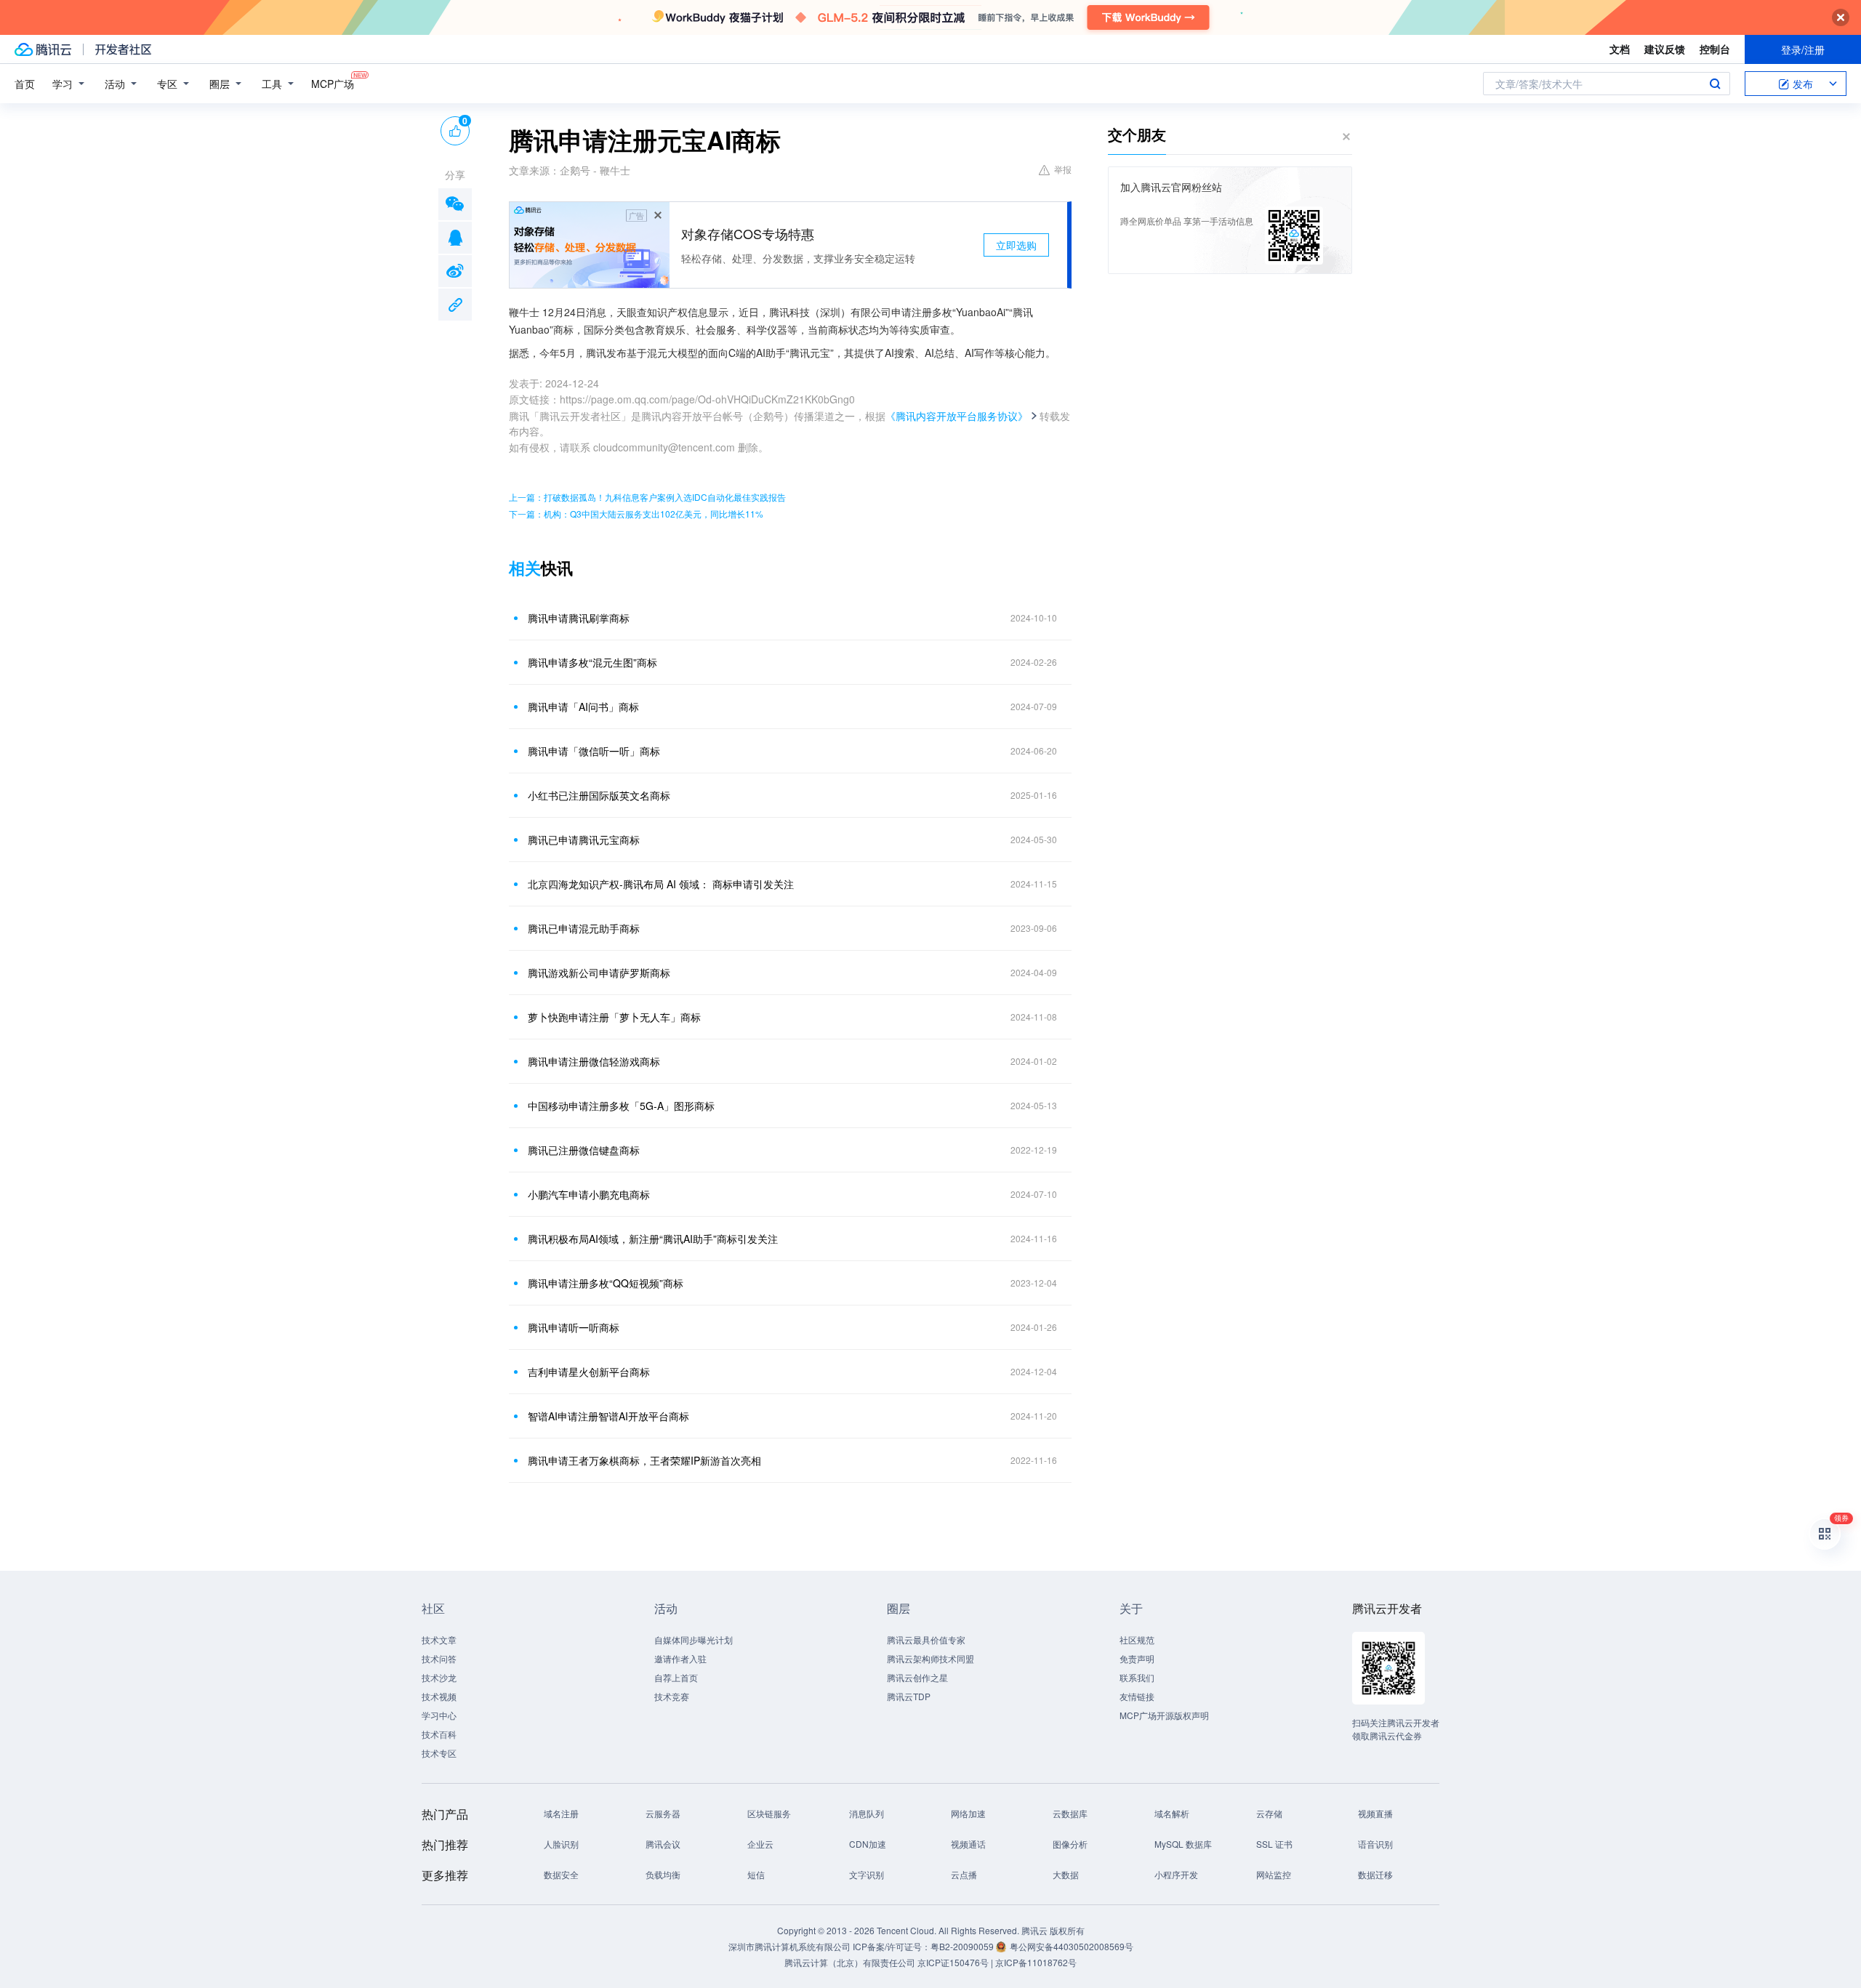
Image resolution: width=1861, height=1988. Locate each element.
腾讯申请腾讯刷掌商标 (579, 618)
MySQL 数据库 (1183, 1844)
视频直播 (1375, 1813)
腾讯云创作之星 (917, 1677)
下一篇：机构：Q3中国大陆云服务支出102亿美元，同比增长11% (636, 514)
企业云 (760, 1844)
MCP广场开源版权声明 (1164, 1715)
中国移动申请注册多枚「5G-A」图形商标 (621, 1106)
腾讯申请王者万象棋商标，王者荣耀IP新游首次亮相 (644, 1460)
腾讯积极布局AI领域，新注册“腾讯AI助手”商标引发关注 (653, 1239)
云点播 (964, 1874)
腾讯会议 (663, 1844)
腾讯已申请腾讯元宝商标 (584, 840)
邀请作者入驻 (680, 1658)
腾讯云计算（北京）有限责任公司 (850, 1962)
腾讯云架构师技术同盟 (930, 1658)
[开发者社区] (123, 49)
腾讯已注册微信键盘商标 (584, 1150)
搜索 (1715, 84)
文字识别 (867, 1874)
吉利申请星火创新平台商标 (589, 1372)
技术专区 (439, 1753)
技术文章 (439, 1639)
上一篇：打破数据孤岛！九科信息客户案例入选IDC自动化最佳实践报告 (647, 497)
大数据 (1066, 1874)
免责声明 (1137, 1658)
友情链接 (1137, 1696)
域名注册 (561, 1813)
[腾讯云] (43, 49)
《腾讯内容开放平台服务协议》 (957, 416)
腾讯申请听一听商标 (574, 1327)
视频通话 (968, 1844)
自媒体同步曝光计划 (694, 1639)
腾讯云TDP (909, 1696)
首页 (25, 84)
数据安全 (561, 1874)
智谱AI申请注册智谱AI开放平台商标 (608, 1416)
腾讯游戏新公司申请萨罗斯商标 (599, 973)
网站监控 (1274, 1874)
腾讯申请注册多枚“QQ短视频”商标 (606, 1283)
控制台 (1715, 49)
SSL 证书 (1274, 1844)
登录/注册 (1803, 49)
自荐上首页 (676, 1677)
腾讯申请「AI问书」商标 (583, 707)
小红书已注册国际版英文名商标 (599, 795)
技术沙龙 (439, 1677)
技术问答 (439, 1658)
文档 (1620, 49)
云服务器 (663, 1813)
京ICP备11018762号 (1036, 1962)
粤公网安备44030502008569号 (1072, 1946)
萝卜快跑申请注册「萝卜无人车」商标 (614, 1017)
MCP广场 (333, 84)
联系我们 (1137, 1677)
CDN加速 (868, 1844)
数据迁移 (1375, 1874)
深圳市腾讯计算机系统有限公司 (789, 1946)
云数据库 (1070, 1813)
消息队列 (867, 1813)
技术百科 (439, 1734)
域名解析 (1172, 1813)
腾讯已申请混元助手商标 (584, 928)
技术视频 (439, 1696)
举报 (1063, 169)
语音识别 (1375, 1844)
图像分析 (1070, 1844)
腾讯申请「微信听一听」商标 (594, 751)
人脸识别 (561, 1844)
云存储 (1269, 1813)
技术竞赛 (672, 1696)
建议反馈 (1665, 49)
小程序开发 (1176, 1874)
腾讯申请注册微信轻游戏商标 (594, 1061)
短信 (756, 1874)
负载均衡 (663, 1874)
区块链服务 (769, 1813)
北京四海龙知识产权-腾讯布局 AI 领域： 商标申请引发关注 (661, 884)
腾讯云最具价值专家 (926, 1639)
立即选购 (1016, 245)
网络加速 (968, 1813)
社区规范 (1137, 1639)
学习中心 (439, 1715)
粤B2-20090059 (963, 1946)
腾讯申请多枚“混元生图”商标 (592, 662)
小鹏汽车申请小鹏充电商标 (589, 1194)
